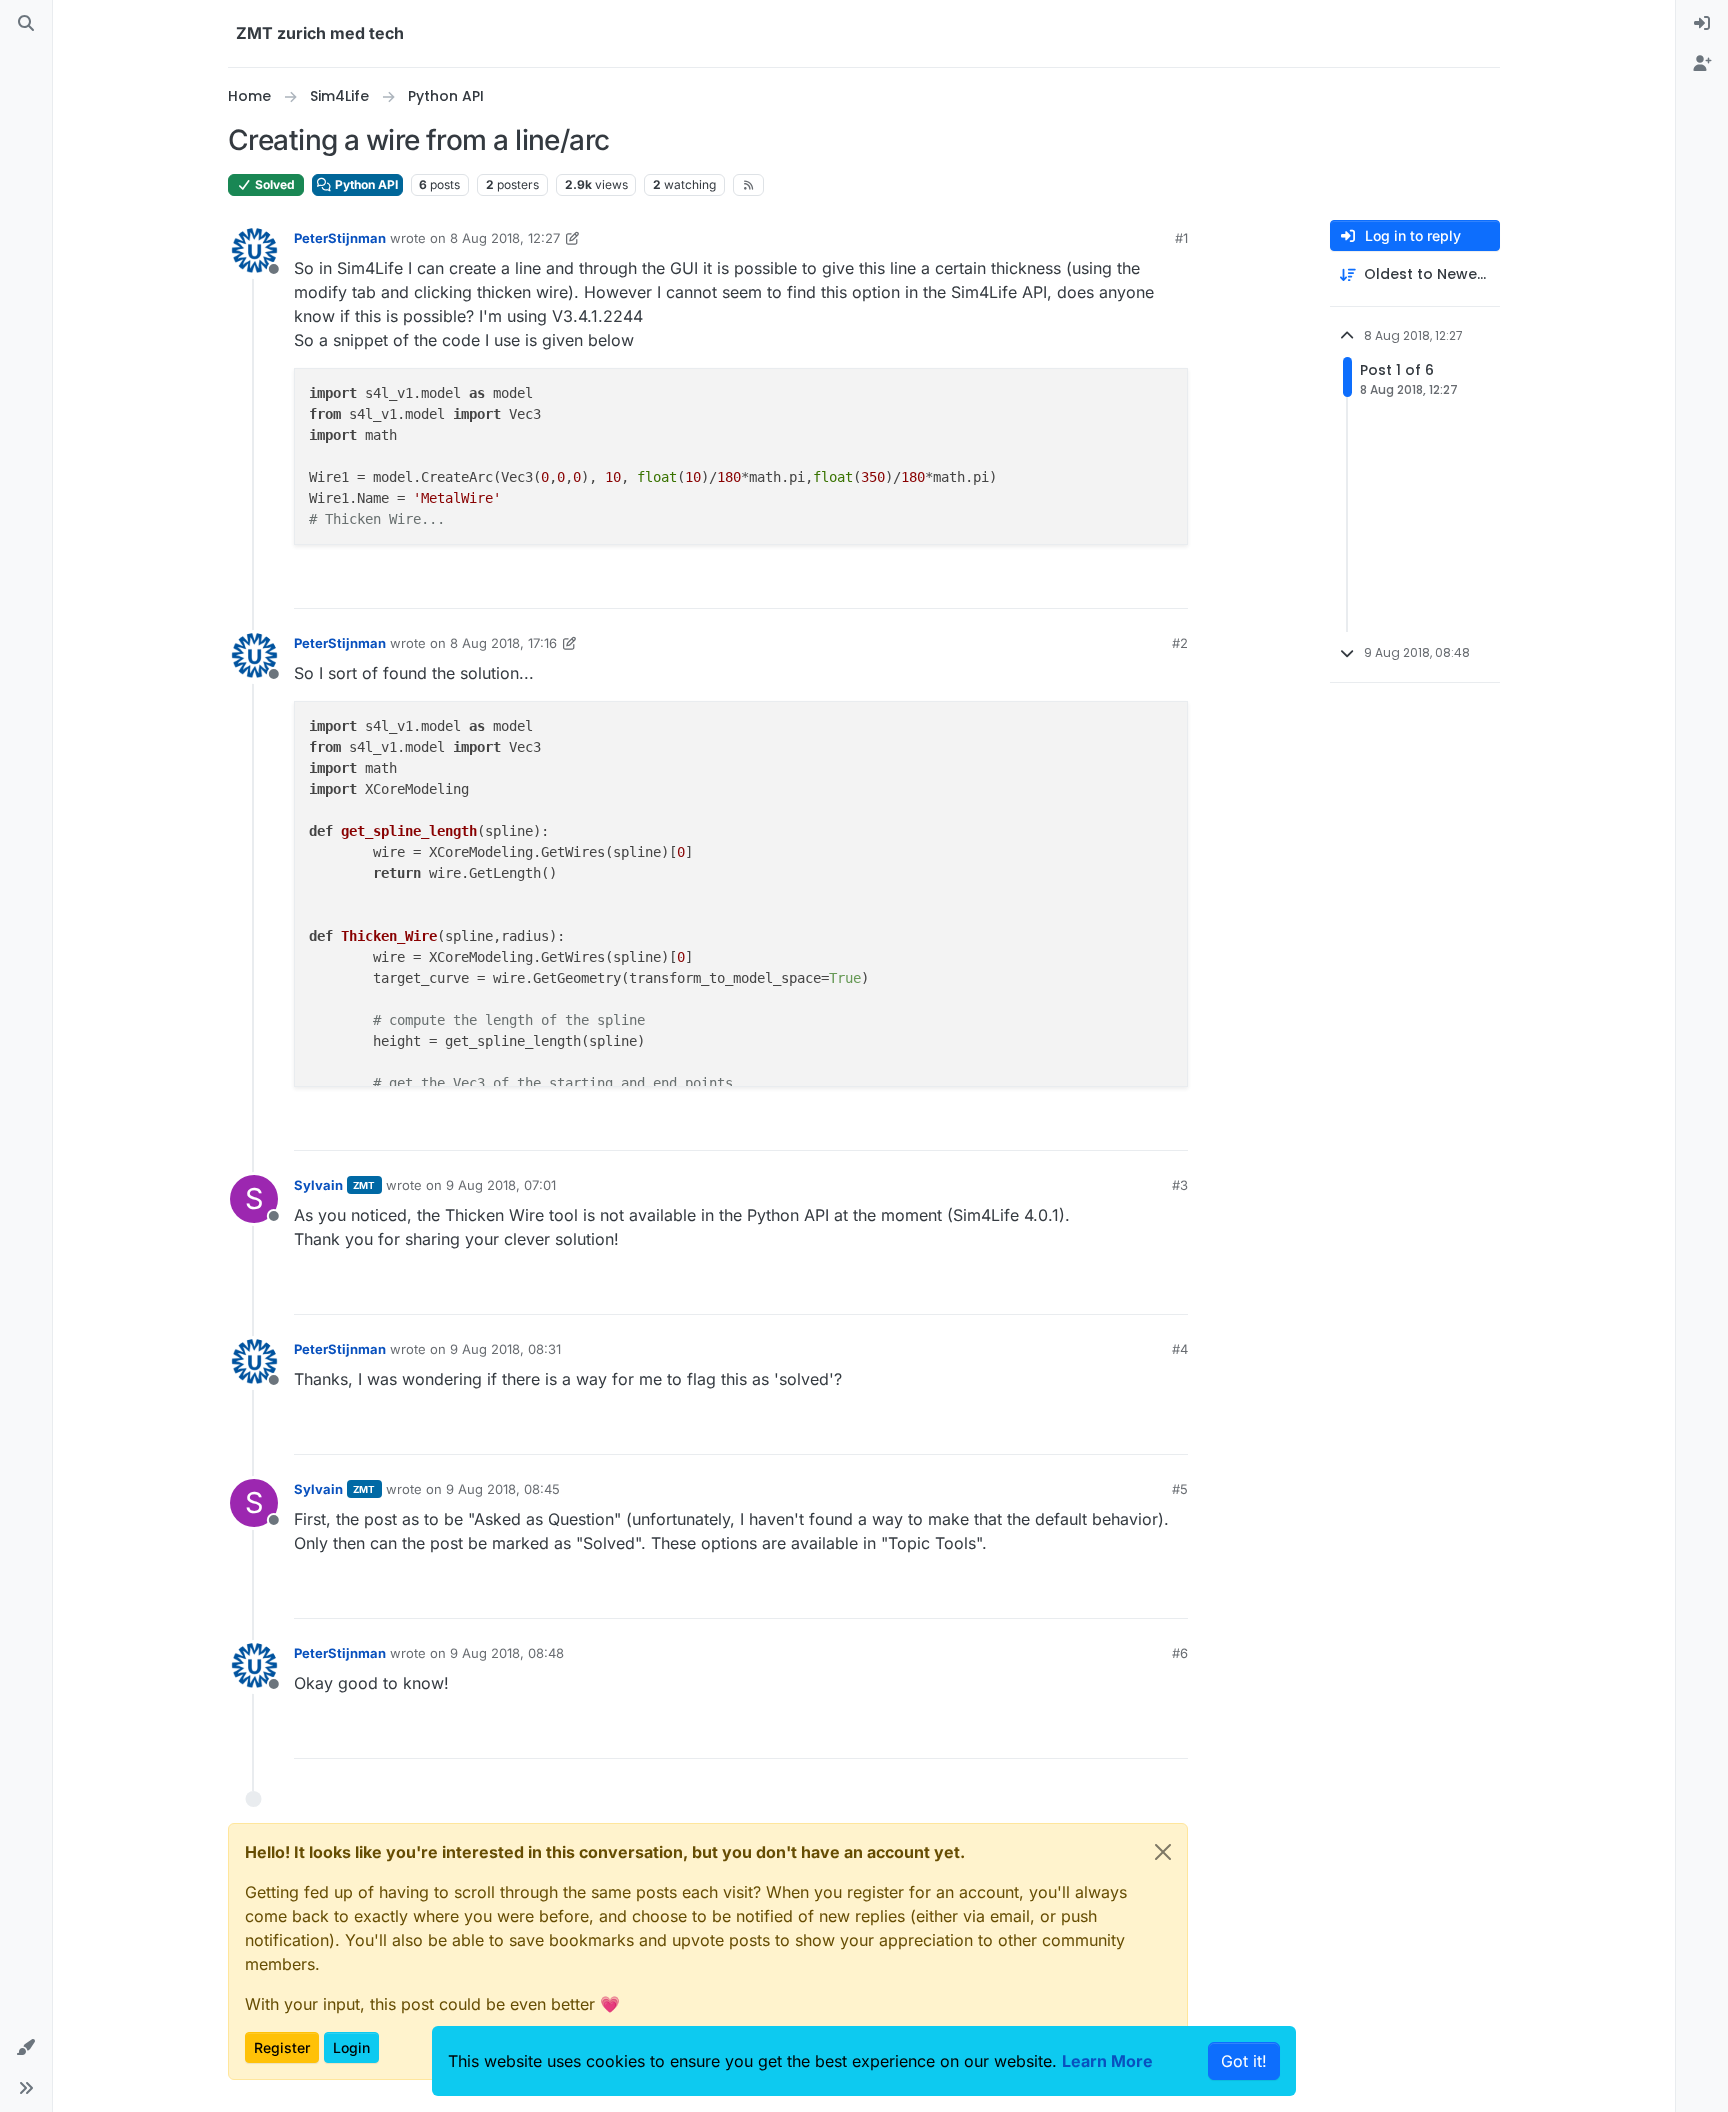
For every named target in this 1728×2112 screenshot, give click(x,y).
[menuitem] (1702, 24)
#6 (1180, 1653)
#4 (1180, 1349)
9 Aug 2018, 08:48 (507, 1653)
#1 (1181, 238)
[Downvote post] (1131, 584)
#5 (1180, 1489)
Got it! (1244, 2061)
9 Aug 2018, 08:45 (503, 1489)
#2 (1180, 643)
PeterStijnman (340, 238)
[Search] (26, 24)
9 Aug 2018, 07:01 (501, 1185)
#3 (1180, 1185)
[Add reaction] (1024, 584)
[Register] (1702, 64)
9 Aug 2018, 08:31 (505, 1349)
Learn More (1107, 2061)
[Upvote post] (1064, 584)
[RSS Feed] (748, 185)
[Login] (1702, 24)
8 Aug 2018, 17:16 (503, 643)
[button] (26, 2048)
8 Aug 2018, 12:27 (505, 238)
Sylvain (318, 1185)
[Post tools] (1171, 584)
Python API (365, 184)
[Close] (1163, 1852)
